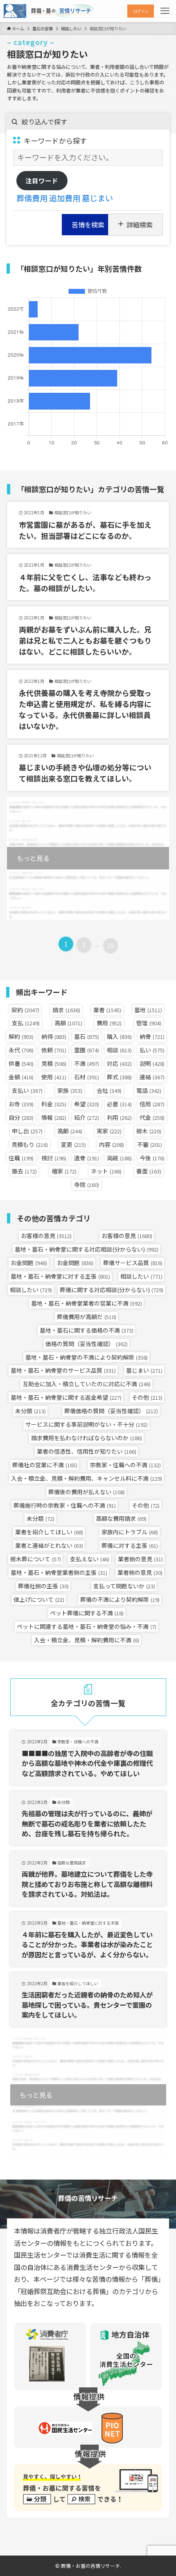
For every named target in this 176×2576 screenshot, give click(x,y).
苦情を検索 (88, 225)
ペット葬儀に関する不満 (87, 1613)
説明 (152, 1063)
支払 (26, 1023)
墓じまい (97, 198)
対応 (119, 1063)
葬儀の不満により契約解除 (120, 1599)
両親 (119, 1158)
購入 (119, 1036)
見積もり (30, 1144)
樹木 (149, 1131)
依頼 (54, 1050)
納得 (54, 1036)
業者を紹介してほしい (49, 1532)
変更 (73, 1144)
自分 (21, 1117)
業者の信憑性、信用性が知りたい (87, 1451)
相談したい (141, 1276)
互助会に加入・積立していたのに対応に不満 (87, 1384)
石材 (87, 1077)
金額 (21, 1077)
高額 (68, 1023)
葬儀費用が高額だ (87, 1317)
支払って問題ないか (124, 1586)
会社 (109, 1090)
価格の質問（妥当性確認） (87, 1344)
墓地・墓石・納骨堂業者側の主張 (59, 1572)
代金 (152, 1117)
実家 (109, 1131)
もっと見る (33, 858)
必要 (119, 1104)
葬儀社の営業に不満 (45, 1465)
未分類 (30, 1411)
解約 (21, 1036)
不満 (87, 1063)
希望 (87, 1104)
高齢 (70, 1131)
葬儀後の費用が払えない (87, 1492)
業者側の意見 (140, 1559)
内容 (112, 1144)
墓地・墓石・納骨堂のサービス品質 (63, 1370)
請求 (66, 1010)
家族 (70, 1090)
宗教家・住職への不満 (125, 1465)
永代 (21, 1050)
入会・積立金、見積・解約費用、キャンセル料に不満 (87, 1478)
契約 (25, 1010)
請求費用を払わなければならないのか (87, 1438)
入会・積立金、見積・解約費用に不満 (87, 1640)
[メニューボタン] (165, 11)
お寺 (21, 1104)
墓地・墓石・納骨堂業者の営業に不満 (87, 1303)
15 (111, 946)
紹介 (87, 1117)
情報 (54, 1117)
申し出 (27, 1131)
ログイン (141, 11)
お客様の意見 (46, 1236)
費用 (109, 1023)
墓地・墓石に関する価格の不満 (87, 1330)
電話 (149, 1090)
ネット (106, 1171)
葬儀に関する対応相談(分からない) (112, 1290)
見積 (54, 1063)
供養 (21, 1063)
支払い (27, 1090)
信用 (152, 1104)
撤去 (24, 1171)
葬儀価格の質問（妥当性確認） (111, 1411)
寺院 (87, 1184)
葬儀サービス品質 (133, 1263)
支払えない (90, 1559)
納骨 (152, 1036)
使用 (54, 1077)
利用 (119, 1117)
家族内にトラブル (130, 1532)
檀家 (64, 1171)
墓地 (148, 1010)
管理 (149, 1023)
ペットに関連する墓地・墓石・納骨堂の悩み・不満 (87, 1626)
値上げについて (39, 1599)
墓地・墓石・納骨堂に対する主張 (60, 1276)
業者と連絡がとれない (49, 1545)
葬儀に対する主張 (130, 1545)
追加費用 (65, 198)
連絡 (152, 1077)
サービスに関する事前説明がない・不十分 (87, 1424)
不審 (150, 1144)
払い (152, 1050)
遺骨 (87, 1158)
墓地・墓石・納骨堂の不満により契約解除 (87, 1357)
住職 (21, 1158)
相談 (119, 1050)
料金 (54, 1104)
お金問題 (29, 1263)
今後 (152, 1158)
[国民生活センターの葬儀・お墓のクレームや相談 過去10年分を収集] (49, 11)
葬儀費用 (32, 198)
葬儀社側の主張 (43, 1586)
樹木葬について (36, 1559)
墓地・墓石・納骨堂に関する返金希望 (66, 1397)
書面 (149, 1171)
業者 (107, 1010)
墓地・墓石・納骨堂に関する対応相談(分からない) (87, 1249)
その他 (147, 1397)
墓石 (87, 1036)
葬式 (119, 1077)
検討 (54, 1158)
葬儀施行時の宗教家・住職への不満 (65, 1505)
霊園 (87, 1050)
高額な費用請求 (121, 1518)
